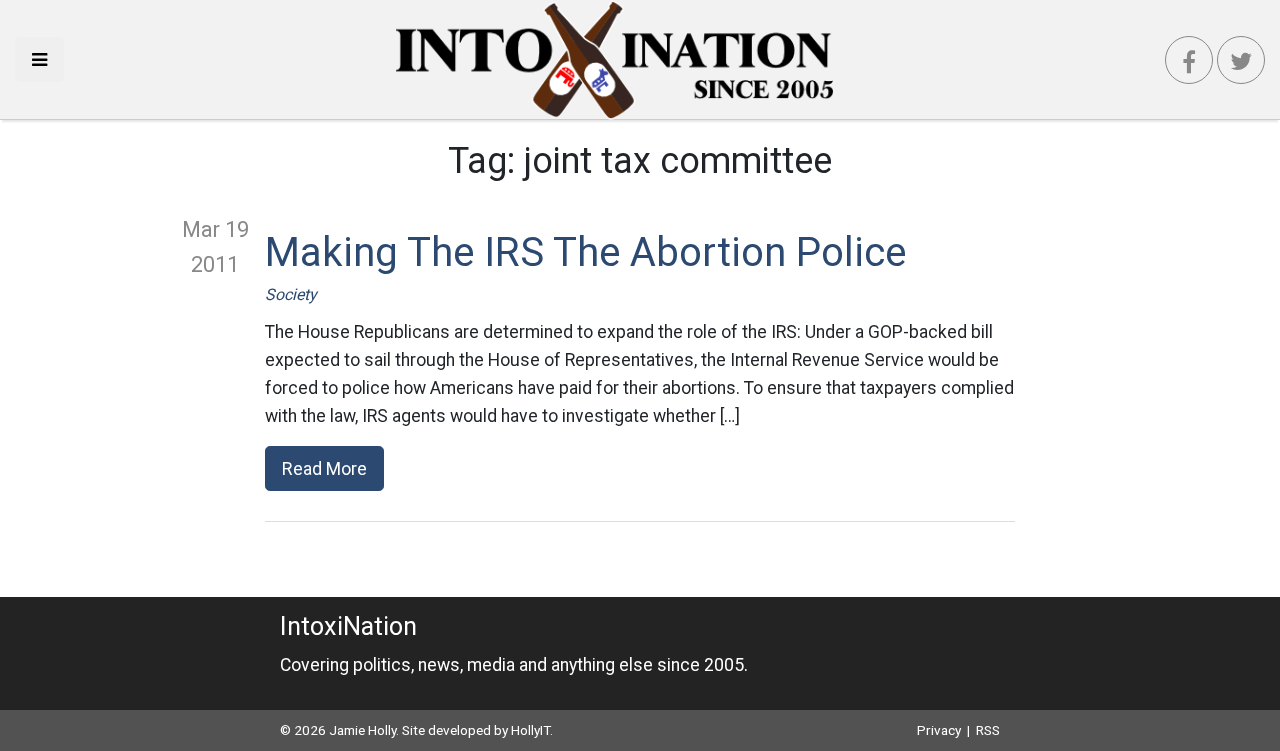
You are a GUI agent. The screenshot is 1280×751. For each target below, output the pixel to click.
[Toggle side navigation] (39, 59)
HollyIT (530, 730)
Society (291, 294)
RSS (988, 730)
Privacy (939, 730)
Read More (324, 468)
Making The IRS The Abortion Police (585, 252)
